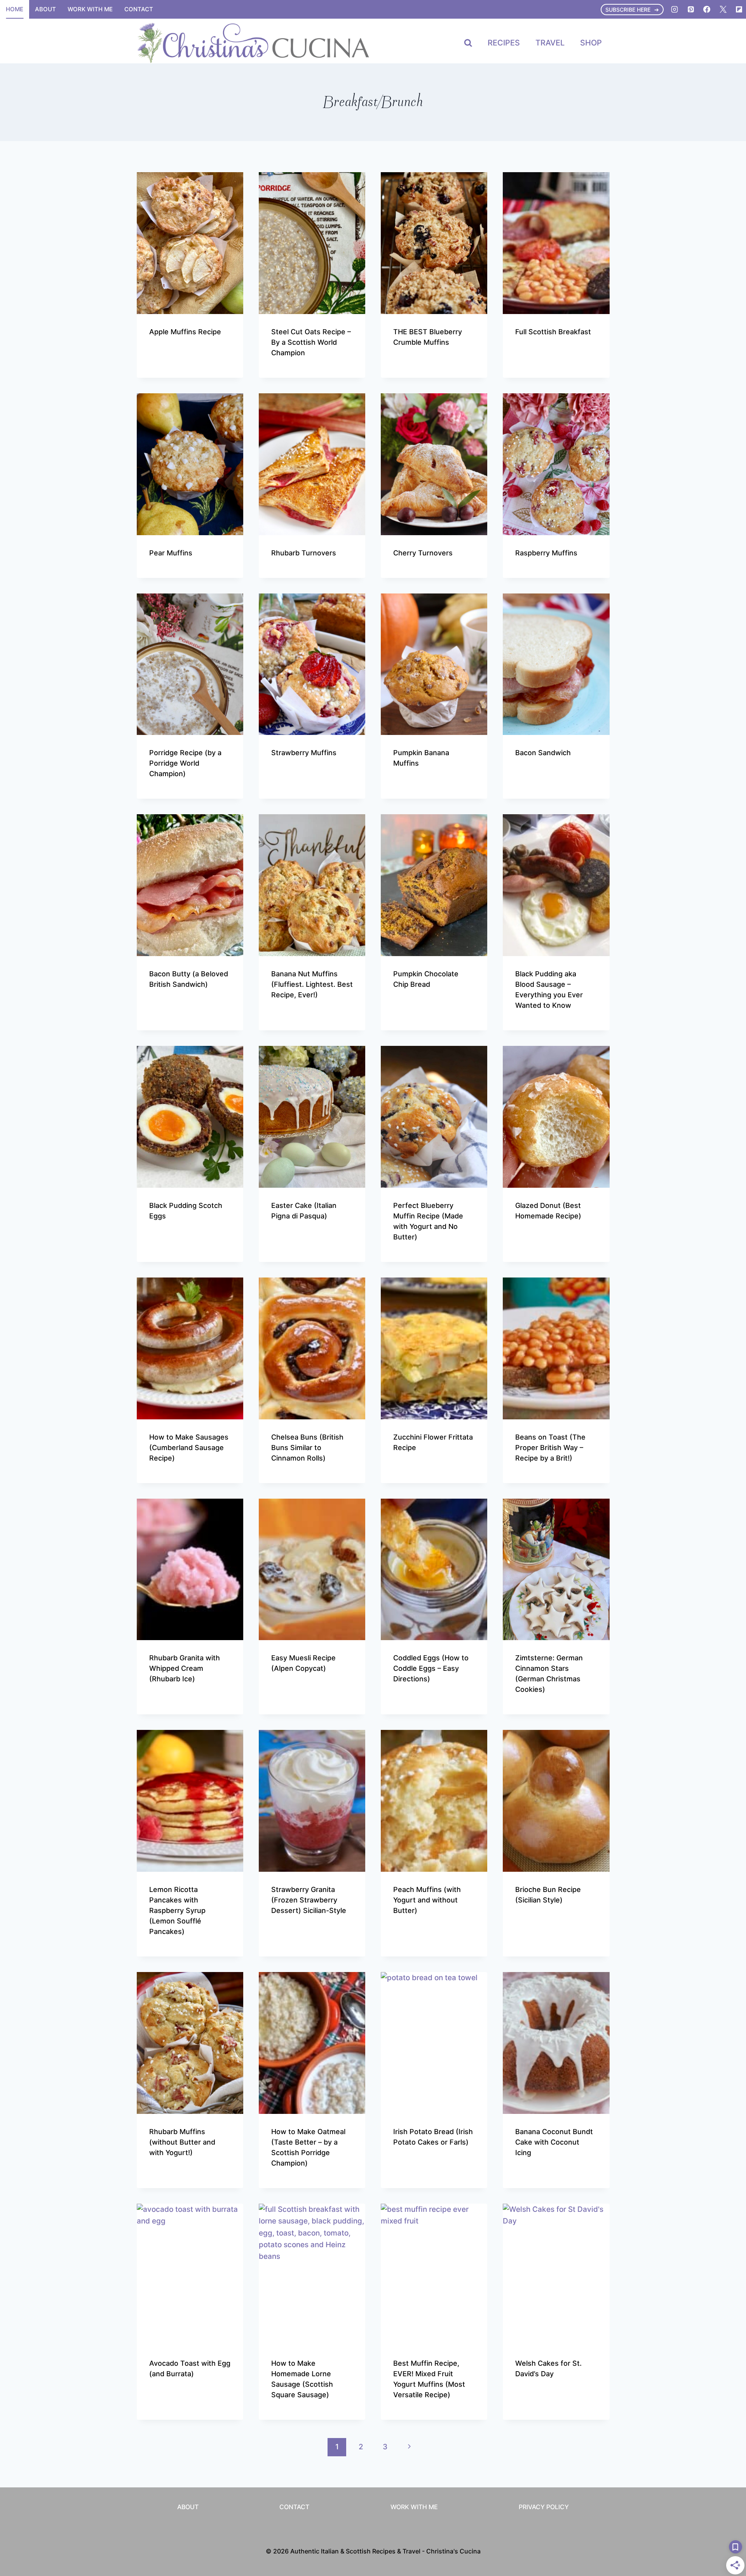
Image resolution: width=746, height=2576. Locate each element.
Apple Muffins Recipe (185, 332)
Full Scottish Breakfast (553, 332)
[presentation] (190, 243)
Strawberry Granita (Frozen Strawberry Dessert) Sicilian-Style (309, 1900)
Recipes (504, 43)
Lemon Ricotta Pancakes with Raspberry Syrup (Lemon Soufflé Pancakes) (177, 1910)
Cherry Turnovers (423, 553)
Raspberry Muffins (546, 553)
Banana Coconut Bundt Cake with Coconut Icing (554, 2142)
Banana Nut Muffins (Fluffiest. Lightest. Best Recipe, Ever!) (312, 984)
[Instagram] (675, 9)
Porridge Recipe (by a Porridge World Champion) (185, 763)
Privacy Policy (544, 2507)
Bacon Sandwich (543, 753)
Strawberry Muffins (304, 753)
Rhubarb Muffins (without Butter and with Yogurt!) (182, 2142)
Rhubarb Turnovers (304, 553)
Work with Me (90, 9)
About (45, 9)
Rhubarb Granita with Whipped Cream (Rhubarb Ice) (185, 1668)
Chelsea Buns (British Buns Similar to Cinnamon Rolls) (307, 1448)
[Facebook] (707, 9)
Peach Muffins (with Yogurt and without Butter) (427, 1900)
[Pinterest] (691, 9)
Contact (139, 9)
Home (15, 9)
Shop (591, 43)
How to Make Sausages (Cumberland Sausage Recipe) (189, 1448)
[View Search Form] (468, 43)
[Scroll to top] (726, 2474)
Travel (550, 43)
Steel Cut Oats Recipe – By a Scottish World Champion (311, 342)
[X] (723, 9)
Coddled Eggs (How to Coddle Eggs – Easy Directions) (431, 1668)
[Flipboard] (739, 9)
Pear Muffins (171, 553)
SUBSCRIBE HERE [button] (628, 10)
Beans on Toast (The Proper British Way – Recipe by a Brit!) (550, 1448)
